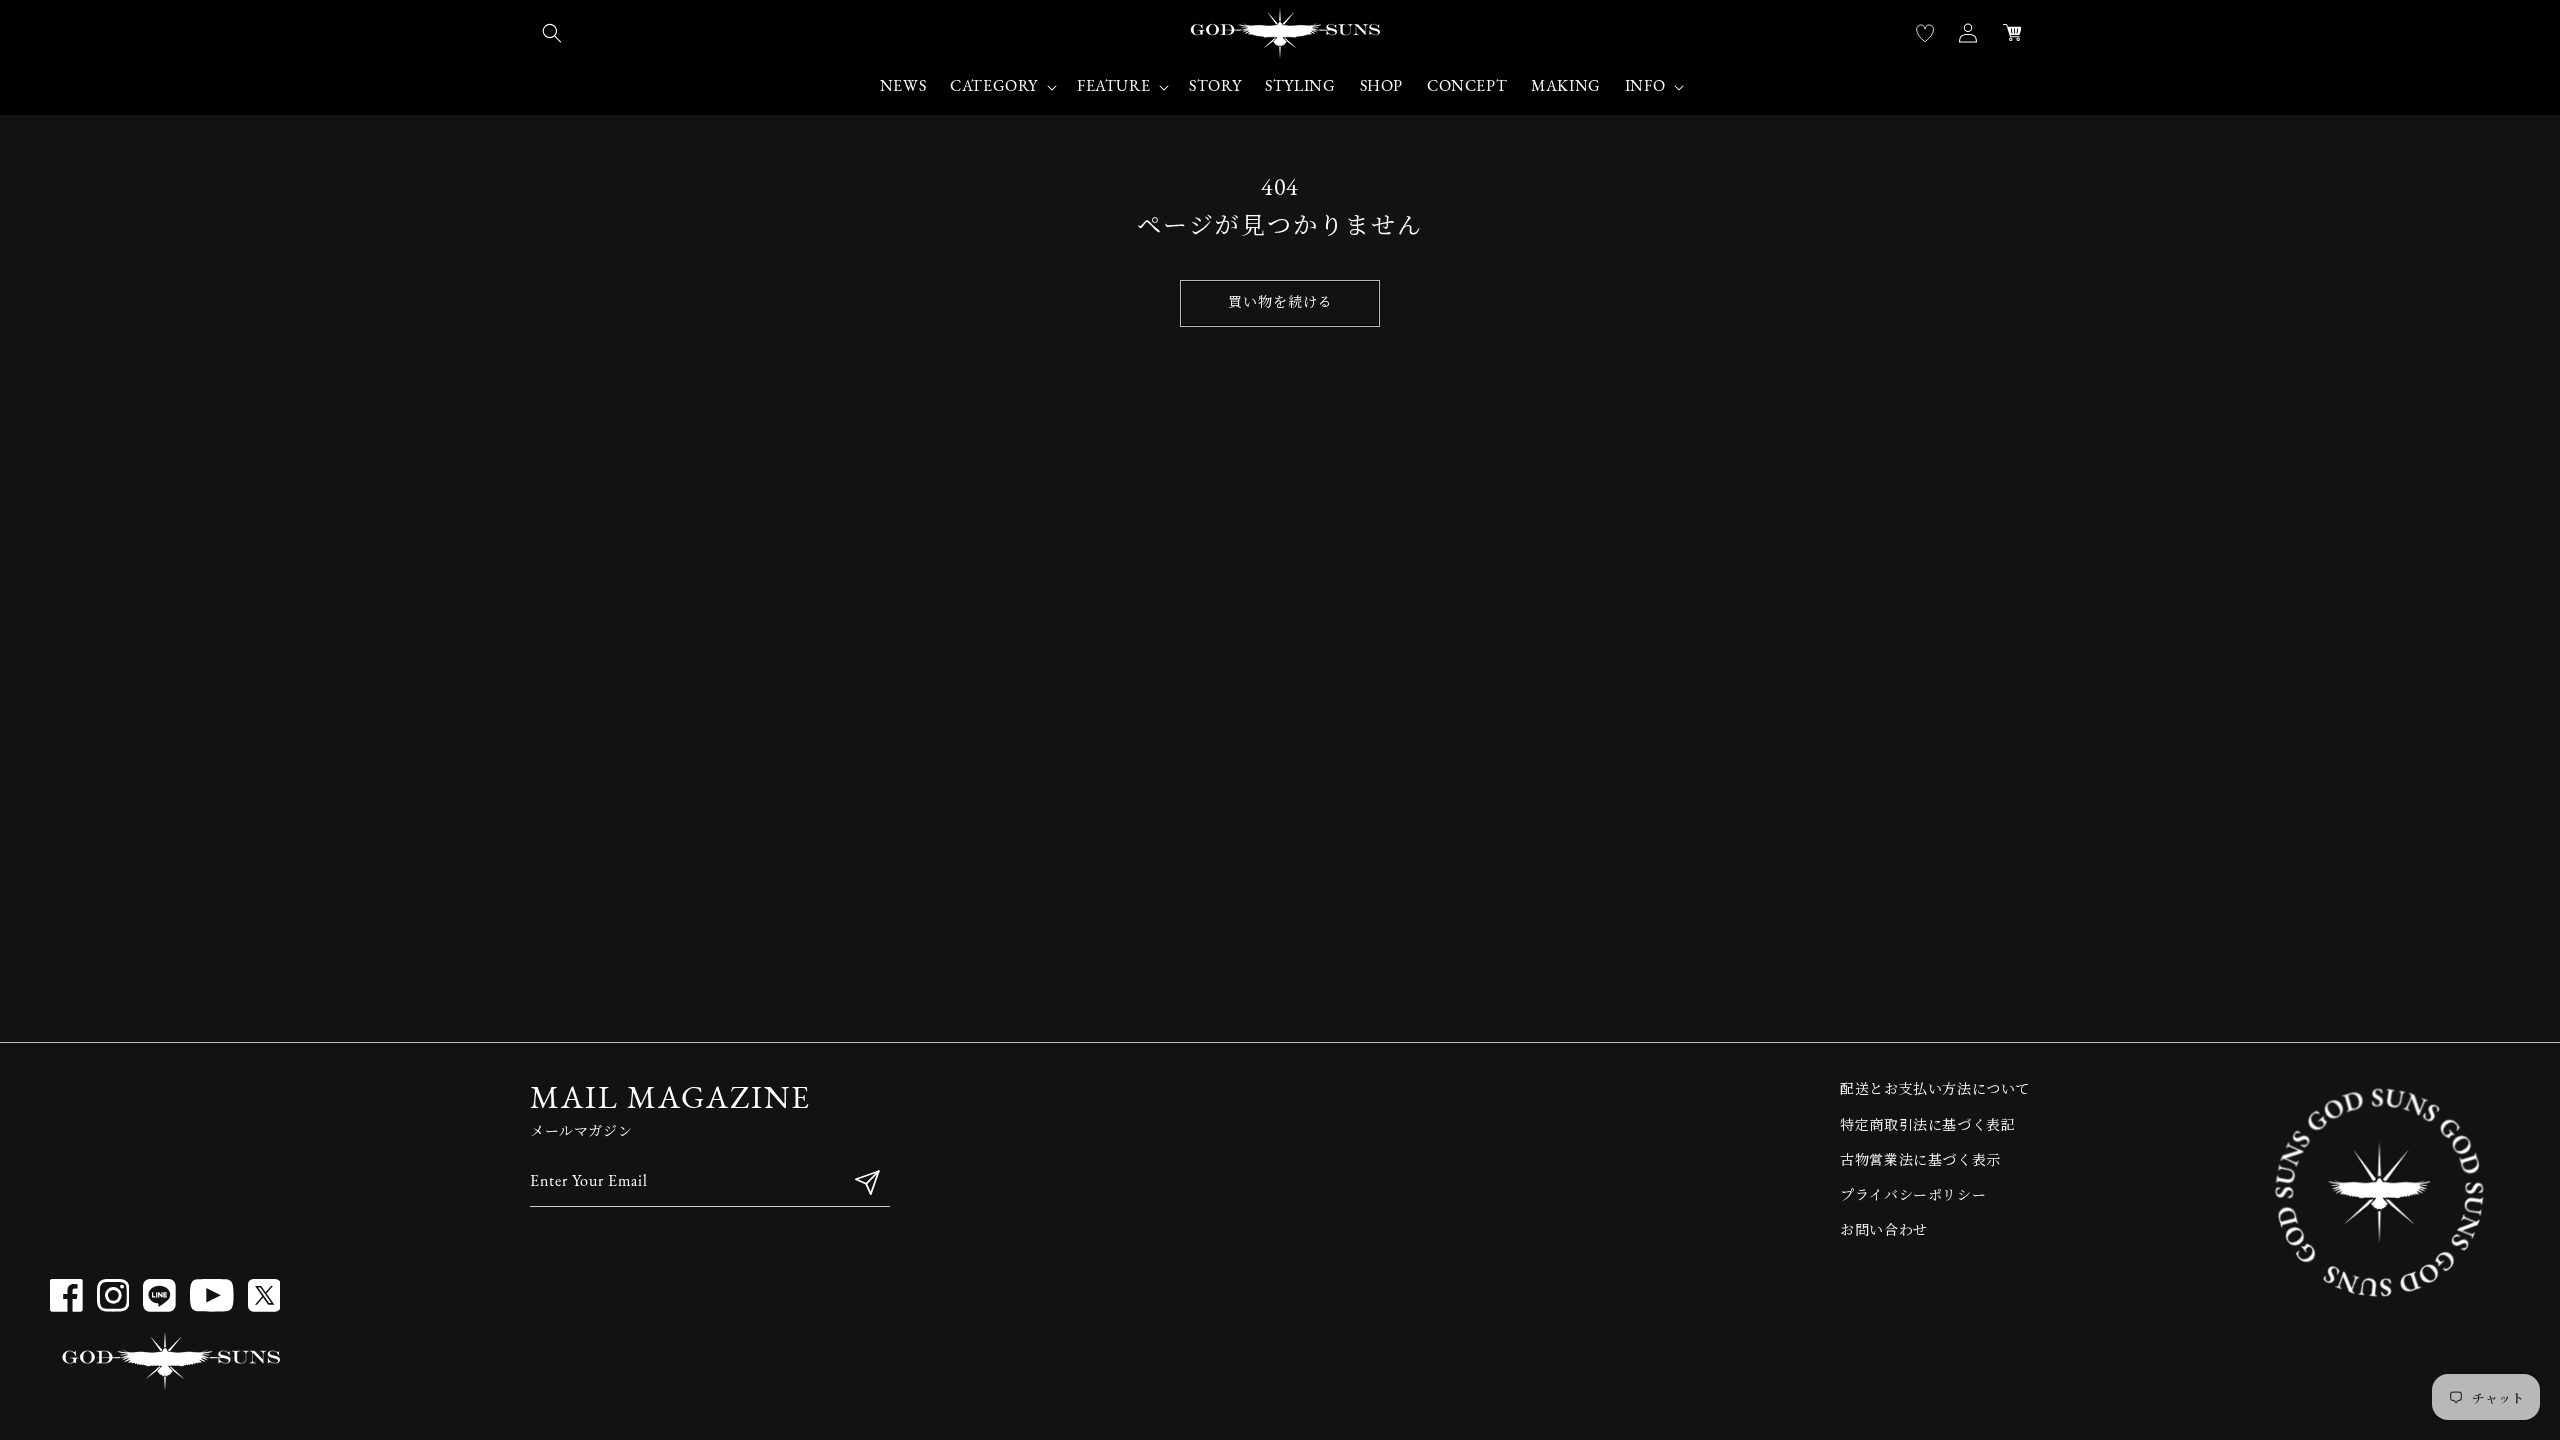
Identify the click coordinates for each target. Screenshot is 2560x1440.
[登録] (867, 1182)
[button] (552, 33)
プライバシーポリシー (1913, 1196)
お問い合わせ (1884, 1231)
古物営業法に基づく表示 (1920, 1161)
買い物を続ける (1280, 303)
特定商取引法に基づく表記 (1927, 1126)
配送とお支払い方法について (1935, 1090)
